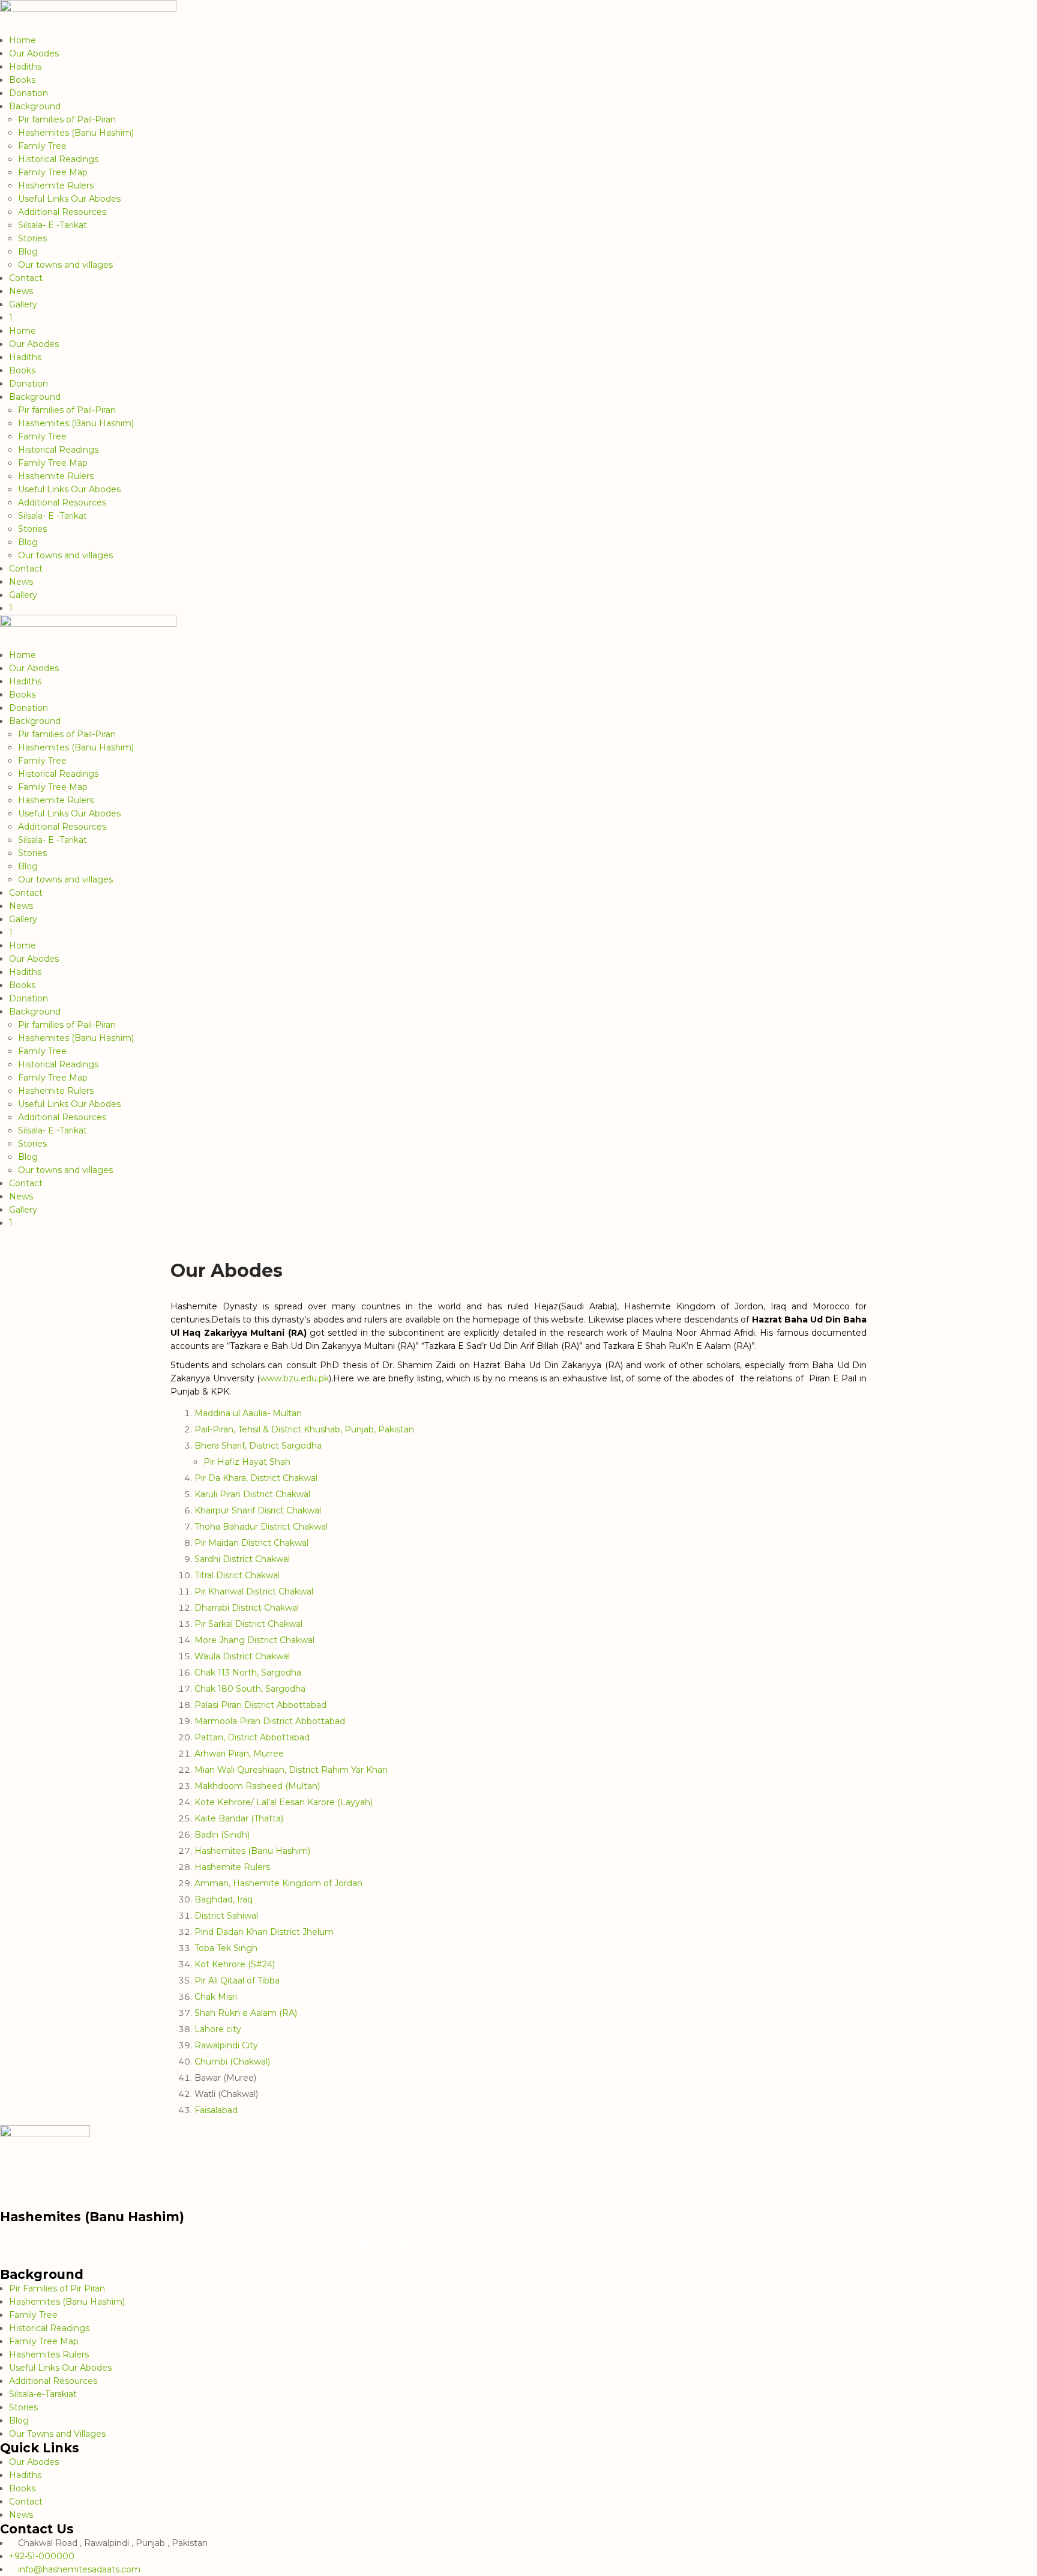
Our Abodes (34, 53)
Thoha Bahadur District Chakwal (261, 1527)
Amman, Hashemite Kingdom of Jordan (278, 1883)
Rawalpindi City (226, 2045)
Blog (28, 252)
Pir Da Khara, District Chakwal (256, 1478)
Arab (179, 2231)
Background (35, 106)
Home (23, 40)
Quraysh (271, 2231)
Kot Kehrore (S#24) (235, 1964)
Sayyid (355, 2260)
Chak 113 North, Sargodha (248, 1673)
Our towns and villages (65, 265)
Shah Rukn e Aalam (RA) (246, 2013)
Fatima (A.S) (117, 2260)
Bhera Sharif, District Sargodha (258, 1446)
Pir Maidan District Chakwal (251, 1543)
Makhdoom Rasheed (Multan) (257, 1786)
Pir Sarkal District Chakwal (248, 1624)
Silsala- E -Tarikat (53, 225)
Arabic (96, 2231)
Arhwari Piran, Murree (239, 1754)
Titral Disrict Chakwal (237, 1575)
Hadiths (25, 67)
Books (22, 80)
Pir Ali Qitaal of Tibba (237, 1980)
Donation (29, 93)
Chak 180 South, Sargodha (250, 1689)
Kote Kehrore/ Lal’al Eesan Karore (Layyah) (284, 1802)
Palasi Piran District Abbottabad (260, 1705)
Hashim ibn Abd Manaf (753, 2231)
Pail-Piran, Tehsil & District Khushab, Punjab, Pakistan (304, 1429)
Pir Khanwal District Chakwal (254, 1591)
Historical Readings (58, 159)
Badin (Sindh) (222, 1835)
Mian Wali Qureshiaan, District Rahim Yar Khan (291, 1770)
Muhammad (377, 2231)
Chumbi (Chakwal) (232, 2062)
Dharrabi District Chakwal (247, 1608)
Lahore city (218, 2029)
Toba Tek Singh (226, 1948)
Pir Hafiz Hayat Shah (247, 1462)
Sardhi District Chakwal (242, 1559)
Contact (26, 278)
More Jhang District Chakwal (254, 1640)
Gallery (23, 304)
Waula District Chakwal (242, 1656)
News (21, 291)
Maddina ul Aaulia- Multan (248, 1413)
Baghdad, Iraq (224, 1899)
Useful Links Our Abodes (69, 199)
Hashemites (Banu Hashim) (76, 133)
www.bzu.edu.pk (294, 1378)
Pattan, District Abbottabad (252, 1737)
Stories (32, 238)
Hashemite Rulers (56, 186)
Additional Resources (62, 212)
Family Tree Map (53, 172)
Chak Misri (216, 1997)
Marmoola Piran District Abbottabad (270, 1721)
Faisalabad (216, 2110)
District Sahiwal (226, 1916)
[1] (376, 2257)
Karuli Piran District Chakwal (252, 1494)
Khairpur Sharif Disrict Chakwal (258, 1510)
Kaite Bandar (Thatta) (239, 1818)
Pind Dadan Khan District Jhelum (264, 1932)
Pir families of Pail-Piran (67, 119)
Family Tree (42, 146)
